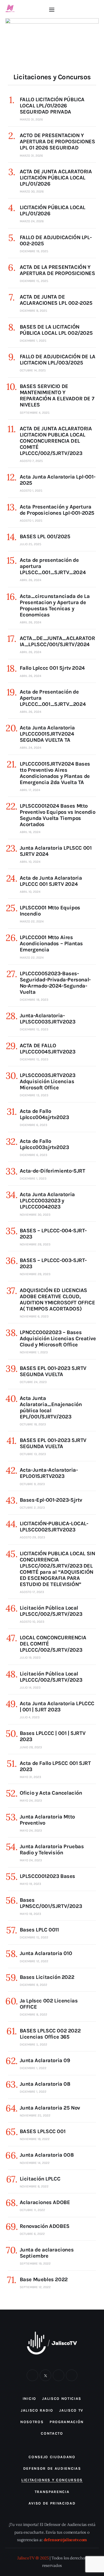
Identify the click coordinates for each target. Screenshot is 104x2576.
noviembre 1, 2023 (34, 1352)
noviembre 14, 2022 (35, 2163)
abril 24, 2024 (31, 748)
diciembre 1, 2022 (33, 2068)
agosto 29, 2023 (32, 1537)
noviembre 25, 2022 (35, 2115)
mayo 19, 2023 (30, 1884)
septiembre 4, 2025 (35, 413)
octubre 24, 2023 (33, 1382)
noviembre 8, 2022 (34, 2186)
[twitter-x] (45, 2375)
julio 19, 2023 (30, 1658)
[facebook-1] (32, 2375)
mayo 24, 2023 (31, 1801)
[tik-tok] (59, 2375)
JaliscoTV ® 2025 (33, 2558)
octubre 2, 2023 (32, 1508)
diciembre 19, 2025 (34, 251)
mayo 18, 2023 (30, 1914)
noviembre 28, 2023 (35, 1244)
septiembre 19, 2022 (35, 2264)
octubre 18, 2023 (33, 1424)
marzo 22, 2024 (32, 921)
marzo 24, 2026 (32, 221)
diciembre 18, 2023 (34, 1000)
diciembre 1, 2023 (33, 1178)
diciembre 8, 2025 (33, 311)
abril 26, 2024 (31, 580)
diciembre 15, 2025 (34, 281)
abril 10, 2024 (30, 862)
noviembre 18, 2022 (35, 2139)
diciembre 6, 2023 (33, 1125)
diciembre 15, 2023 (34, 1029)
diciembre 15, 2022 (34, 1937)
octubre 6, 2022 (32, 2234)
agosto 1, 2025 (31, 491)
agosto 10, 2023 (32, 1622)
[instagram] (72, 2375)
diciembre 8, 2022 (33, 1985)
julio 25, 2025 (31, 544)
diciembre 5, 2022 (33, 2044)
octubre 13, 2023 (33, 1454)
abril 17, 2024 (30, 790)
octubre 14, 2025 (33, 370)
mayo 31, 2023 (30, 1777)
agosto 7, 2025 (31, 461)
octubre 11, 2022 (32, 2210)
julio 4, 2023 (30, 1717)
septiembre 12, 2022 (35, 2287)
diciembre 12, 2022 (34, 1961)
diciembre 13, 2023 (34, 1095)
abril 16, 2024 (30, 832)
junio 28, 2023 (31, 1747)
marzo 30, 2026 (32, 191)
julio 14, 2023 (30, 1688)
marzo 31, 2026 (31, 119)
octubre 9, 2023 (32, 1484)
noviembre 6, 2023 (34, 1316)
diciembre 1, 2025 (33, 341)
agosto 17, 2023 (32, 1592)
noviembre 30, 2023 (35, 1215)
